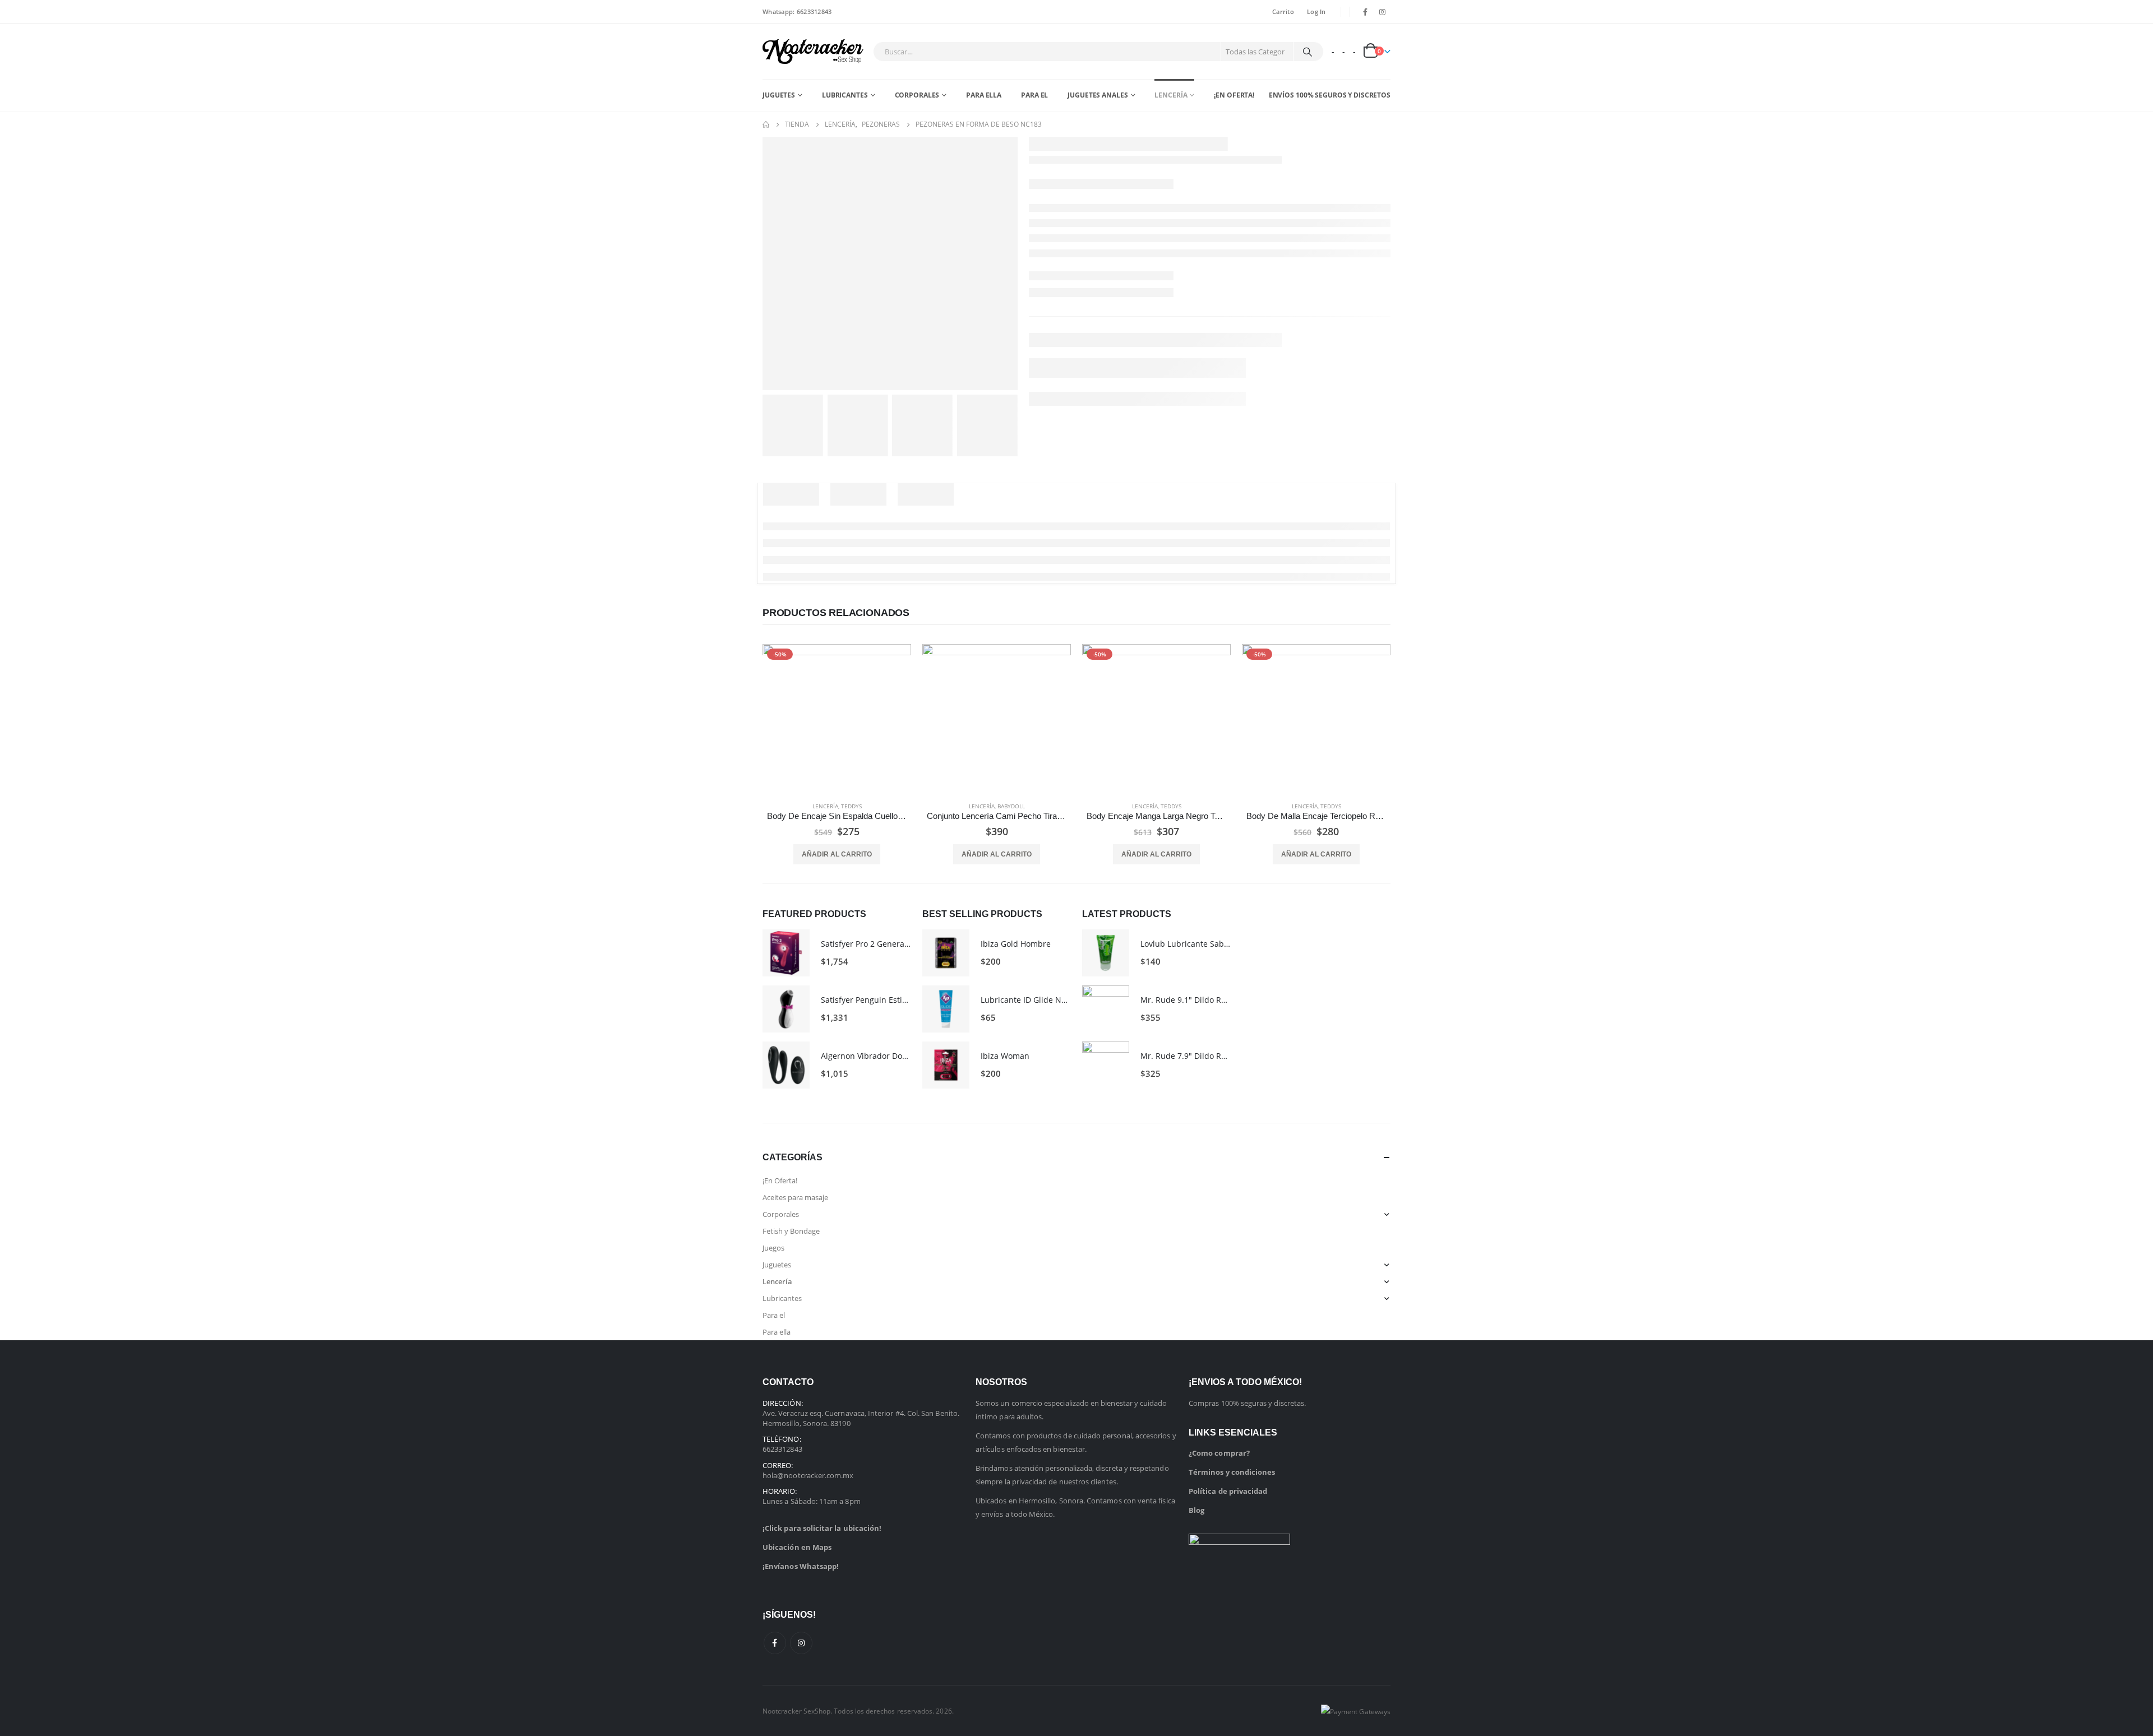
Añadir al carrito (837, 854)
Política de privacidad (1228, 1491)
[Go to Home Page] (766, 124)
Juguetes (779, 95)
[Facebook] (1365, 12)
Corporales (917, 95)
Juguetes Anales (1098, 95)
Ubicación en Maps (797, 1547)
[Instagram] (1383, 12)
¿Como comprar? (1219, 1453)
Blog (1196, 1510)
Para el (1034, 95)
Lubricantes (845, 95)
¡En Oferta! (1234, 95)
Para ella (984, 95)
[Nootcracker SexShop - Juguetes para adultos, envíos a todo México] (813, 52)
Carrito (1283, 11)
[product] (997, 718)
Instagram (801, 1643)
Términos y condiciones (1232, 1472)
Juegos (773, 1248)
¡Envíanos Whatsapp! (801, 1566)
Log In (1316, 11)
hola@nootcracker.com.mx (808, 1475)
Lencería (1171, 95)
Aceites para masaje (795, 1197)
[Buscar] (1307, 52)
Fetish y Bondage (791, 1231)
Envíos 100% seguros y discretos (1330, 95)
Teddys (851, 806)
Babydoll (1011, 806)
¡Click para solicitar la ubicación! (822, 1528)
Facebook (775, 1643)
